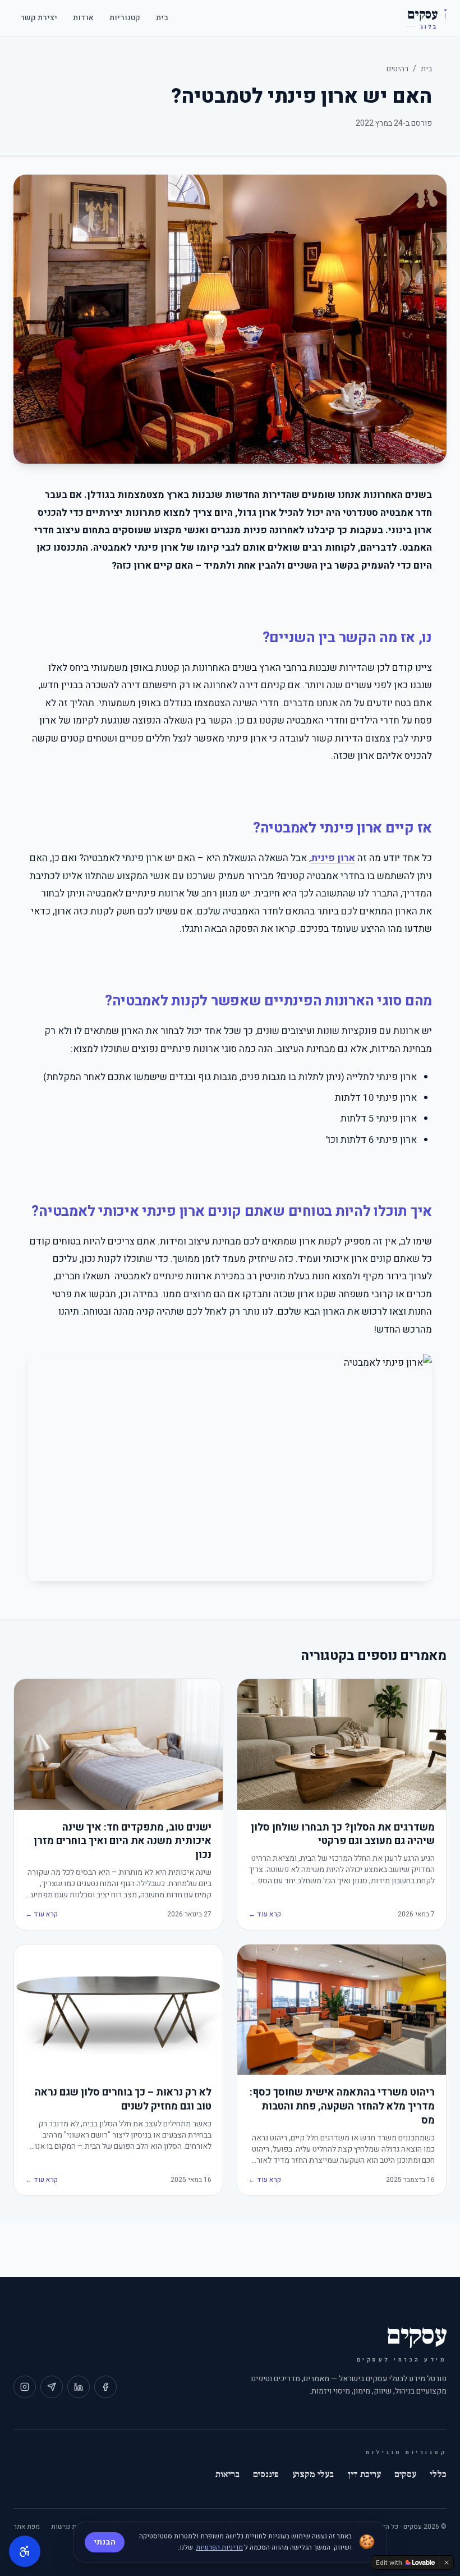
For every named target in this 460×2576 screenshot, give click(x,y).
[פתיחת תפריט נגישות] (25, 2551)
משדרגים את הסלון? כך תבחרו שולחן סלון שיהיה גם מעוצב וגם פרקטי (343, 1835)
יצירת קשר (39, 18)
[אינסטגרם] (25, 2387)
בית (162, 18)
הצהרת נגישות (71, 2527)
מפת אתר (27, 2527)
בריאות (227, 2474)
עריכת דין (364, 2474)
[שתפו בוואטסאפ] (52, 2387)
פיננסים (266, 2474)
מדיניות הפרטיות (219, 2547)
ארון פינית (333, 858)
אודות (83, 18)
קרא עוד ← (265, 1914)
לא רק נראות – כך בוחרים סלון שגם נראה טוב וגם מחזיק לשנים (123, 2100)
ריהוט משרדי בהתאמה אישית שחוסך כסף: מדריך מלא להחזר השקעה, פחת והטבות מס (342, 2107)
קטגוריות (125, 18)
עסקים (405, 2474)
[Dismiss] (447, 2563)
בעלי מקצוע (313, 2474)
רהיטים (397, 69)
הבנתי (105, 2542)
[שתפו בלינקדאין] (79, 2387)
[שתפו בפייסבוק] (105, 2387)
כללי (438, 2474)
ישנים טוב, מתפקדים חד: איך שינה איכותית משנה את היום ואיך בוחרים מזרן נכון (123, 1842)
